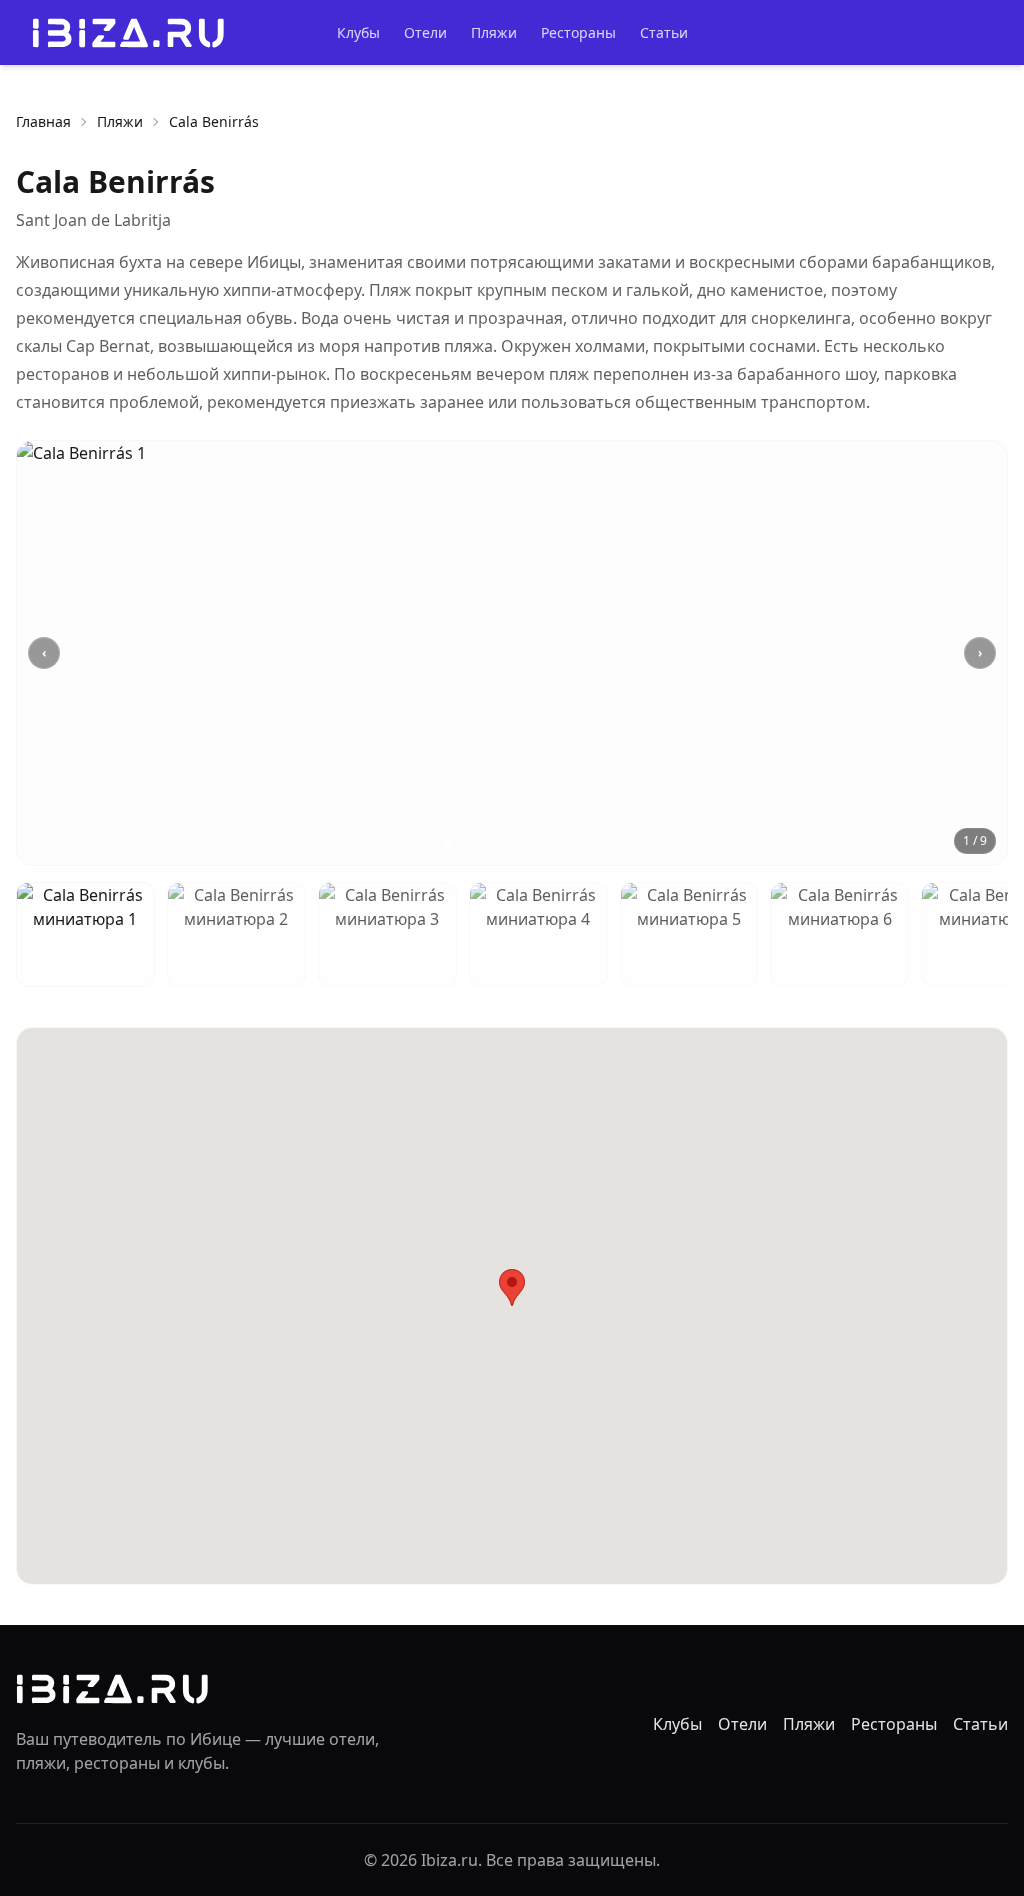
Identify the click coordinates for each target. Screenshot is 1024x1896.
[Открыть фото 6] (839, 934)
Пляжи (494, 32)
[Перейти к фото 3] (480, 841)
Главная (43, 121)
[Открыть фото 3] (387, 934)
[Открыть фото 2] (236, 934)
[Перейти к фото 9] (576, 841)
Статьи (664, 32)
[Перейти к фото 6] (528, 841)
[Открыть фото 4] (538, 934)
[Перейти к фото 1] (448, 841)
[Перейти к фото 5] (512, 841)
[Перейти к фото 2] (464, 841)
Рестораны (578, 32)
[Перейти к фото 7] (544, 841)
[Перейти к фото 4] (496, 841)
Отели (425, 32)
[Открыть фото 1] (85, 934)
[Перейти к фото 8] (560, 841)
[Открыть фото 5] (689, 934)
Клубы (358, 32)
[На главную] (128, 33)
